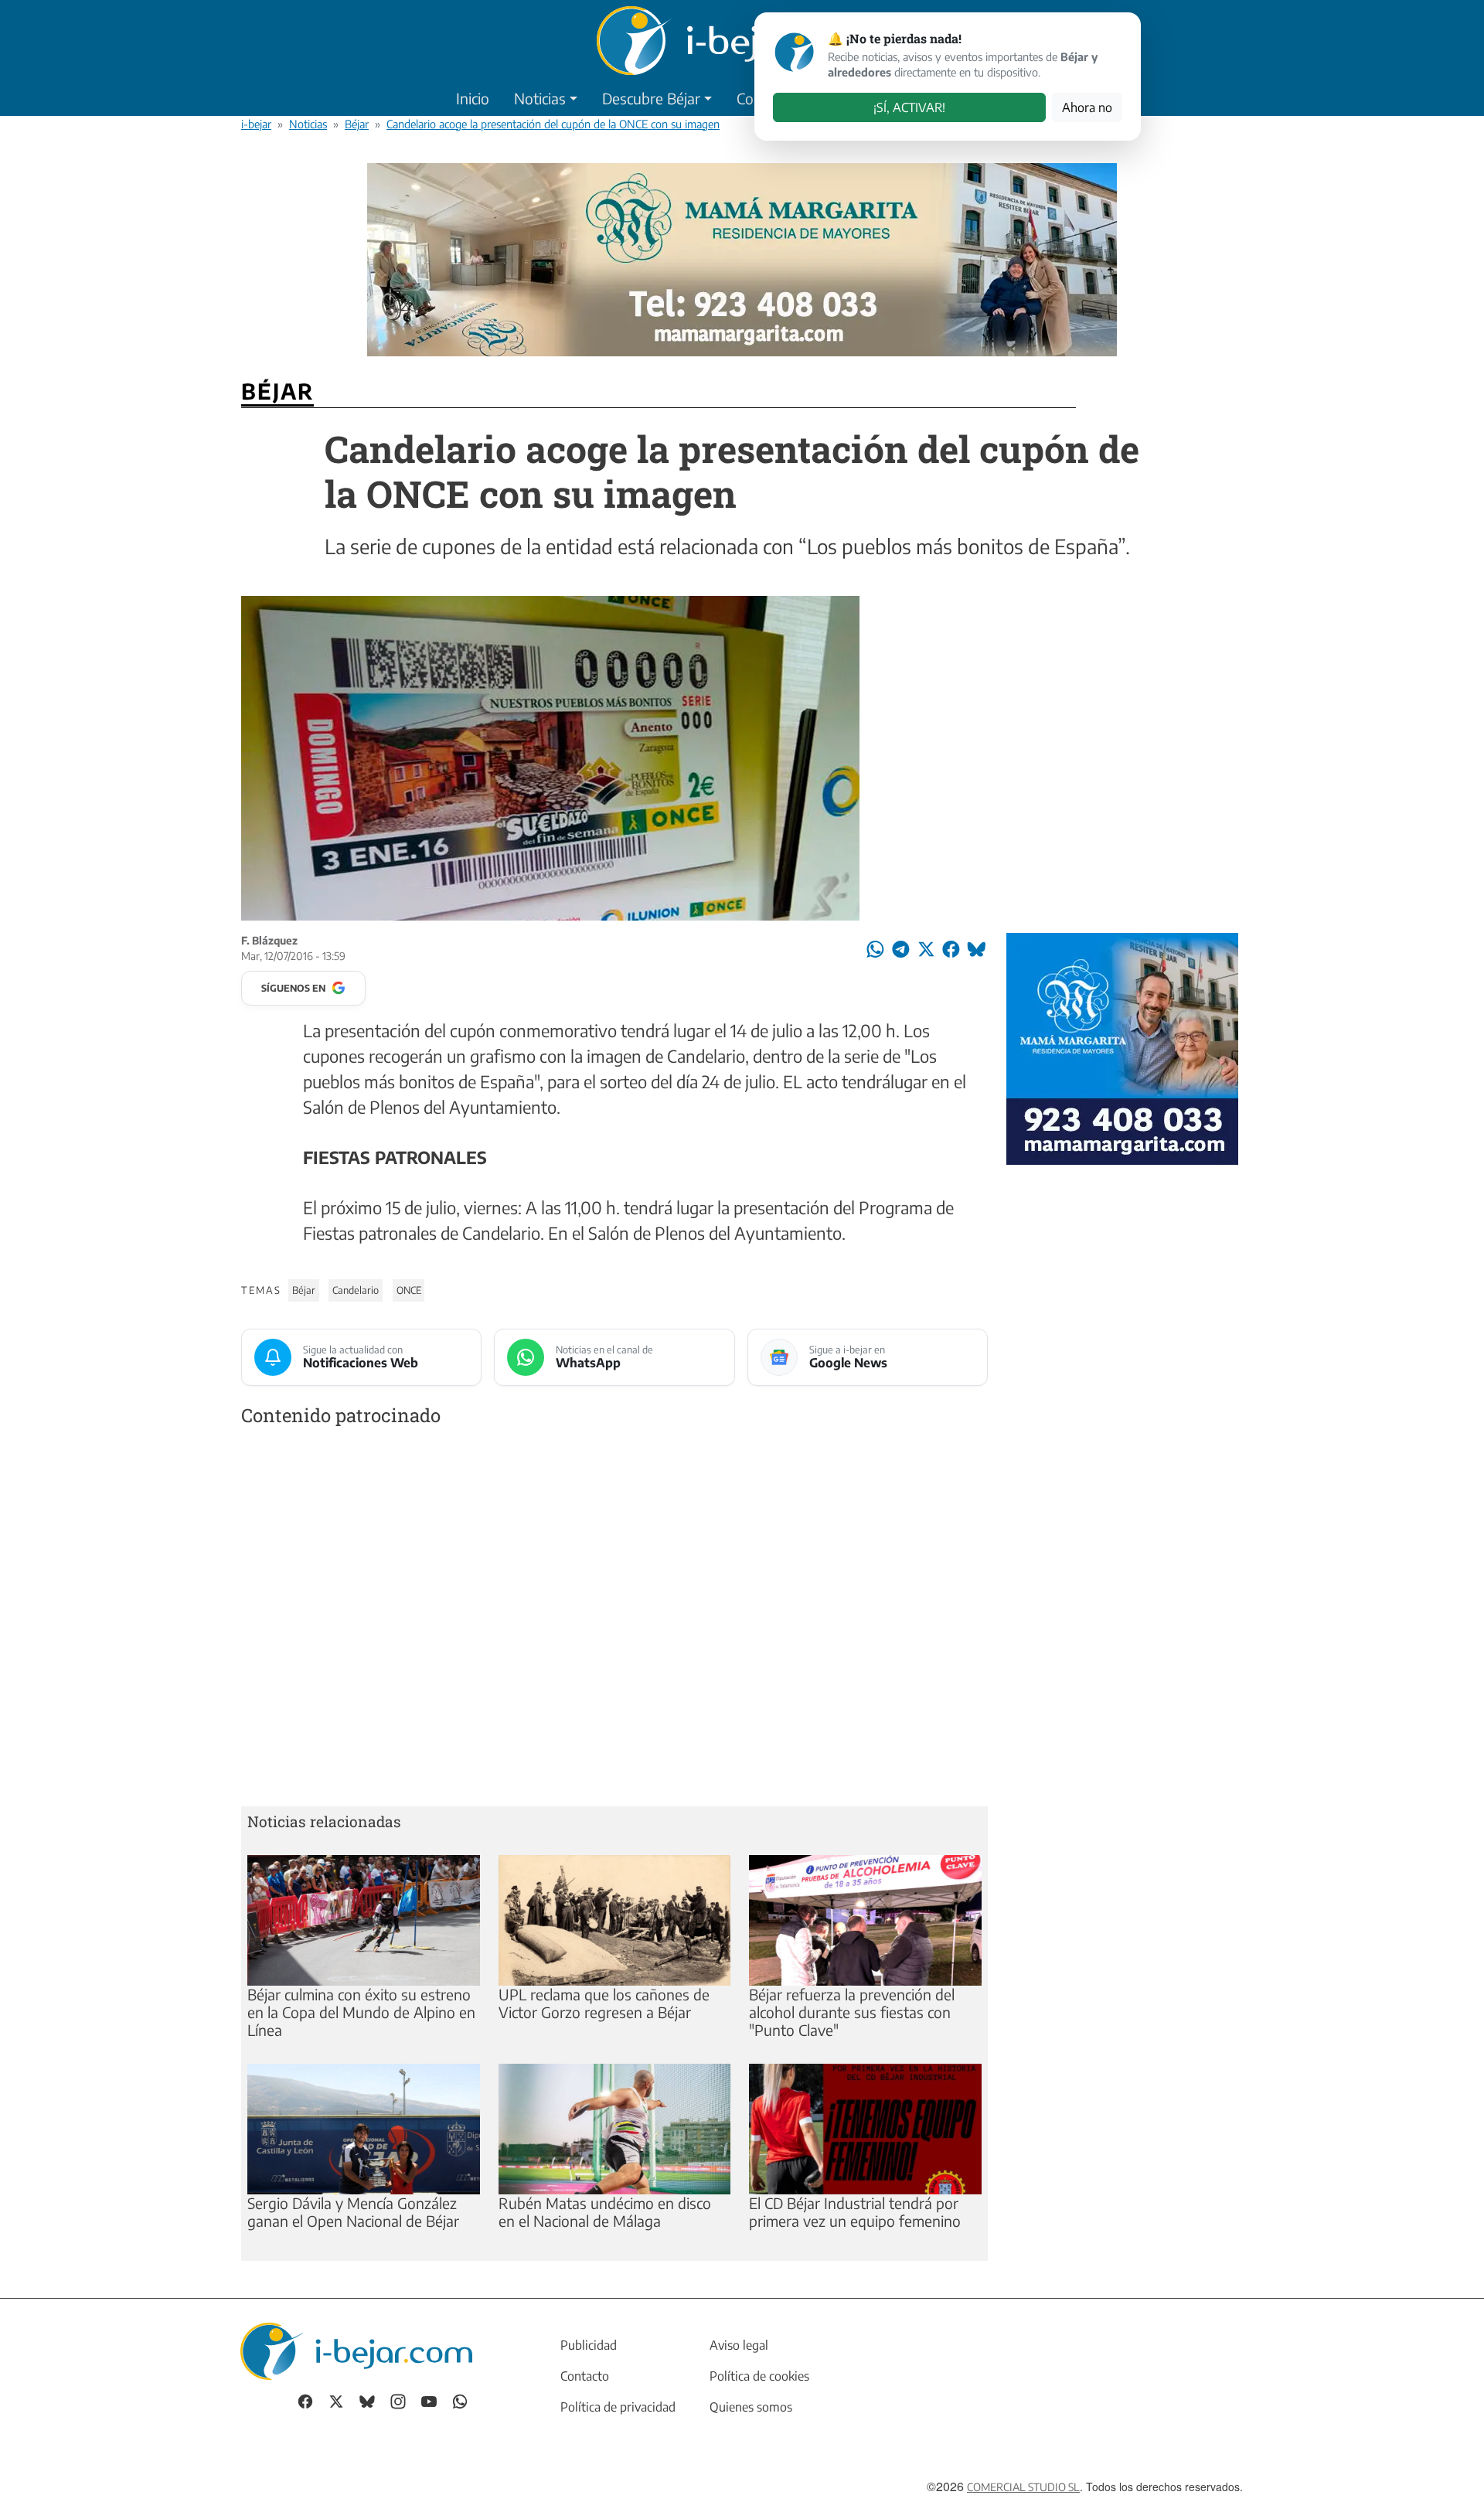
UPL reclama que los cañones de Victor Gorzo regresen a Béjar (604, 2003)
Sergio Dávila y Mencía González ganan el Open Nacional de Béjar (353, 2212)
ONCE (409, 1290)
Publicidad (589, 2345)
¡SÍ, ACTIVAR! (909, 107)
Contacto (585, 2376)
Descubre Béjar (651, 98)
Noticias (540, 98)
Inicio (473, 98)
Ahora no (1087, 107)
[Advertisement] (614, 1620)
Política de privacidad (618, 2407)
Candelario (356, 1290)
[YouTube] (429, 2400)
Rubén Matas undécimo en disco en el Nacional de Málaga (605, 2212)
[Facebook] (305, 2400)
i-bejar (256, 124)
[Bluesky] (367, 2400)
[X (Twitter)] (336, 2400)
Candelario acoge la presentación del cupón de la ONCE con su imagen (553, 124)
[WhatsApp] (460, 2400)
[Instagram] (398, 2400)
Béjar (357, 124)
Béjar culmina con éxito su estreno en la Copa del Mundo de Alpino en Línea (361, 2012)
